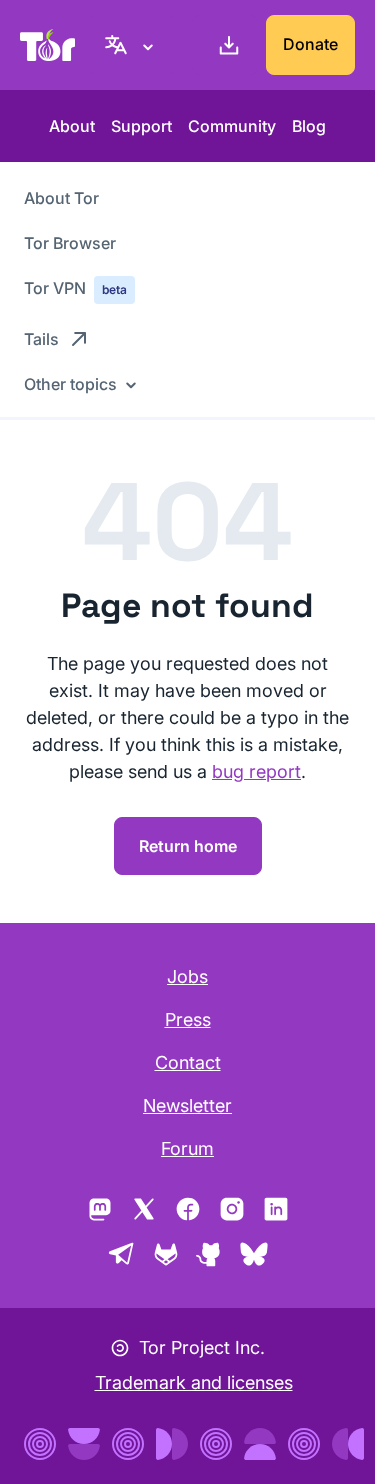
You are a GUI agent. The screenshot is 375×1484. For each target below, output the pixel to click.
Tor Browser (70, 243)
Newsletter (187, 1105)
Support (141, 126)
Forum (187, 1148)
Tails (41, 339)
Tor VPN (75, 288)
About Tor (61, 198)
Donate (310, 44)
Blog (309, 126)
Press (188, 1019)
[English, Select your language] (132, 45)
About (72, 126)
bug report (256, 771)
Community (232, 126)
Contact (188, 1062)
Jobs (187, 976)
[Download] (225, 45)
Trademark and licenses (194, 1382)
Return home (188, 846)
